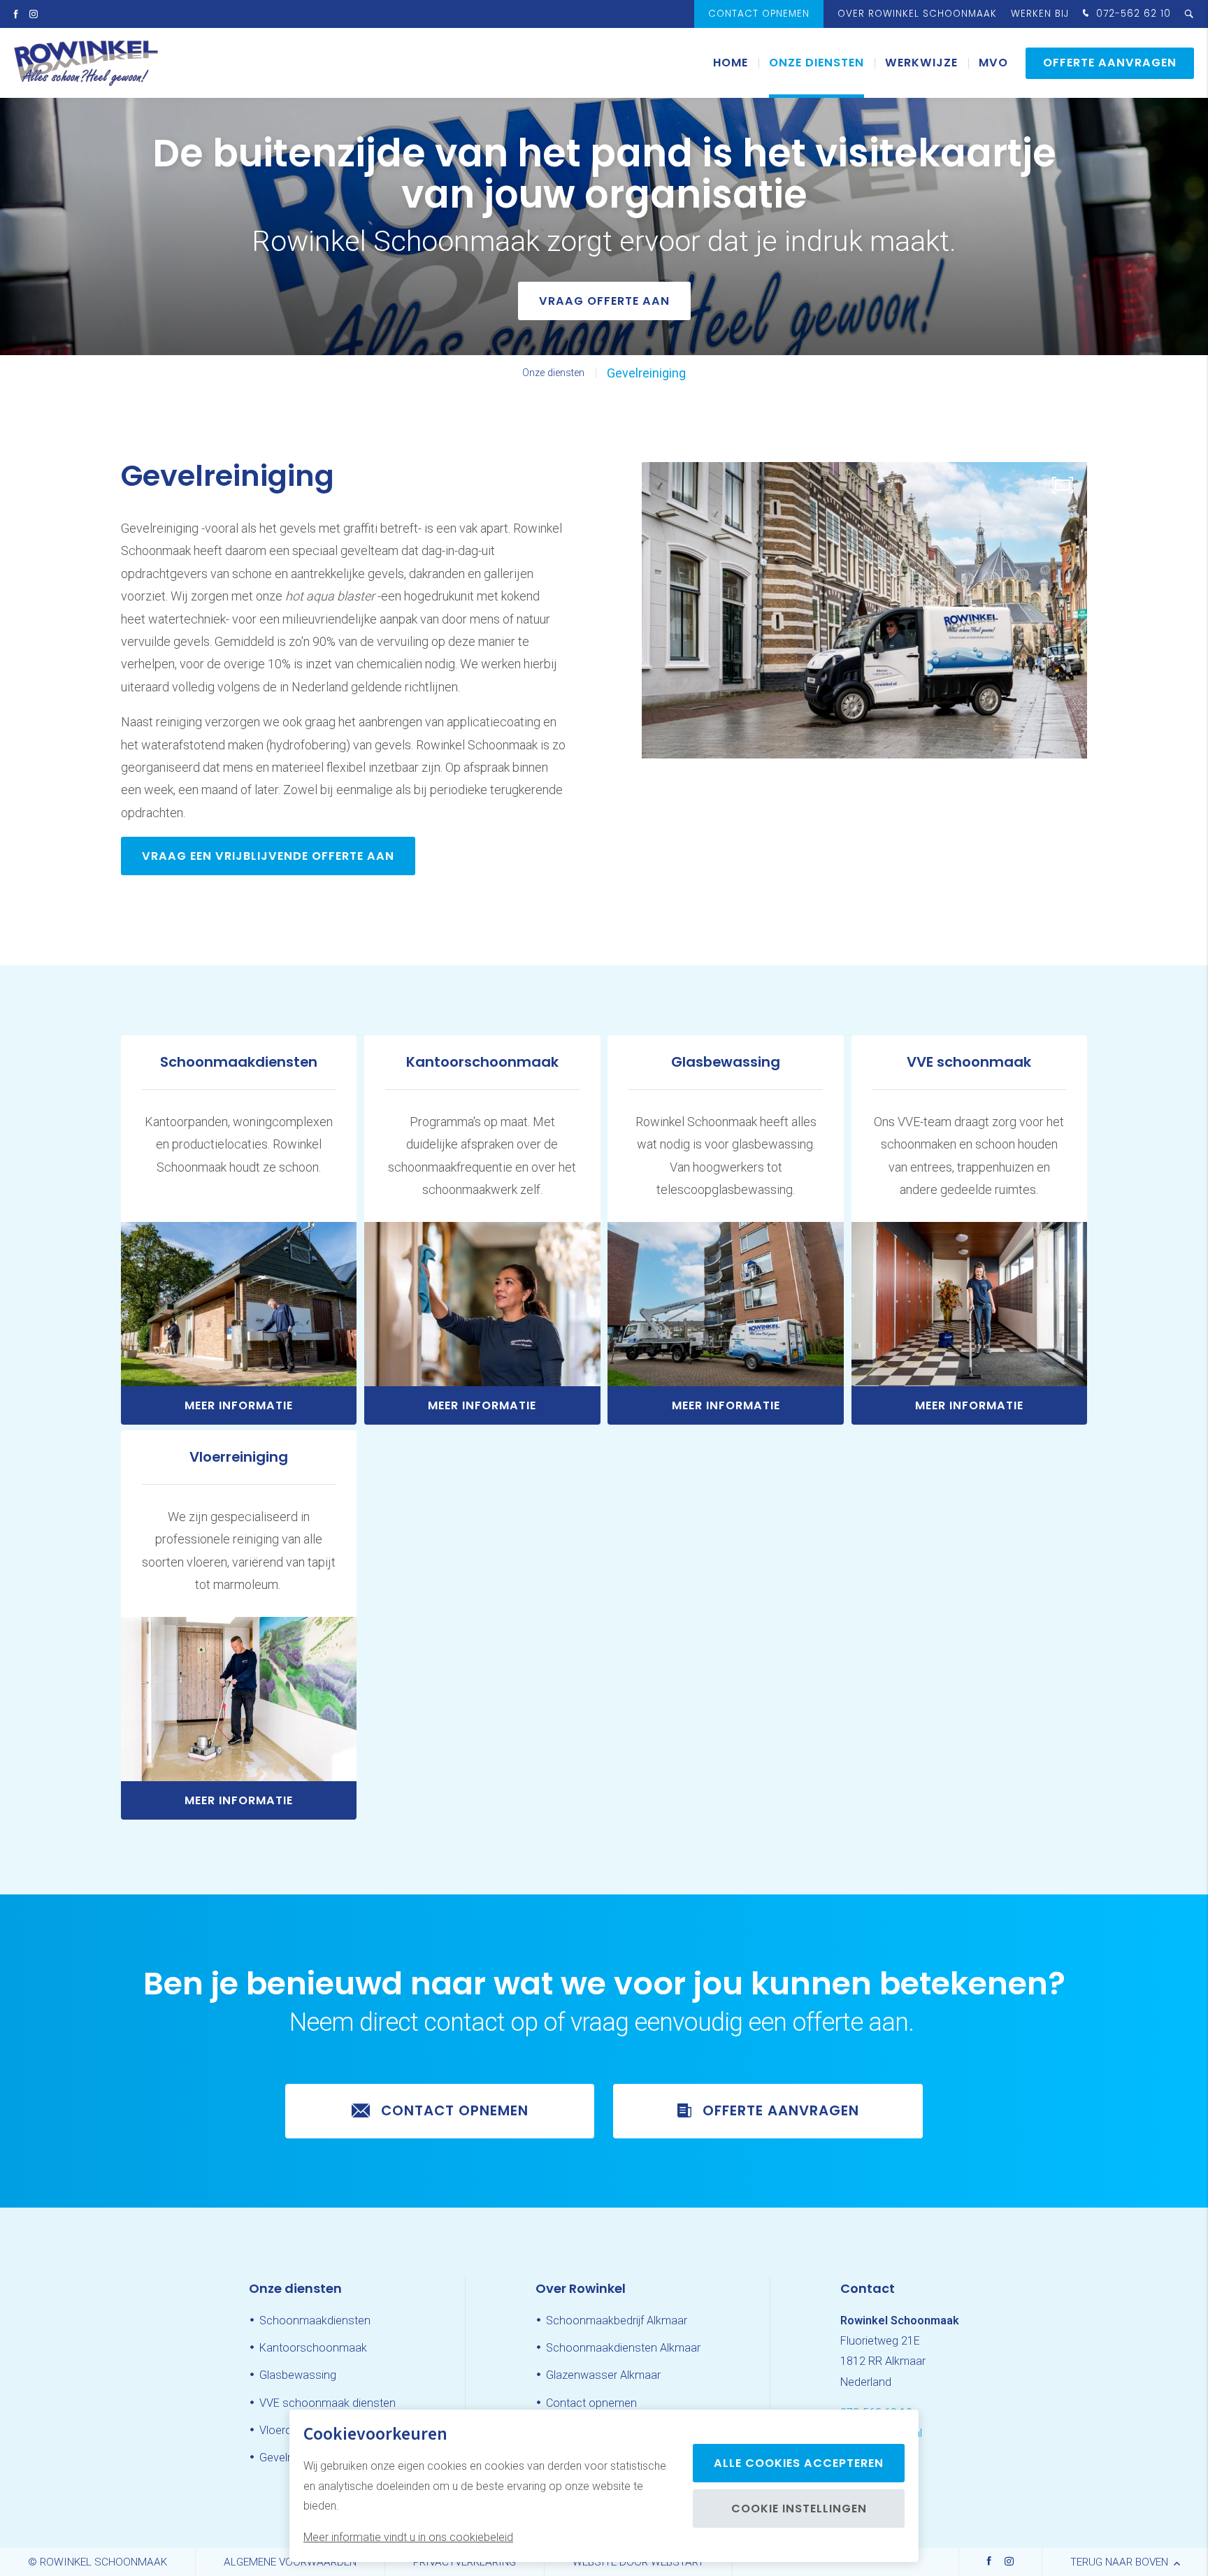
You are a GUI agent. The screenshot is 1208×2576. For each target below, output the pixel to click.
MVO (993, 63)
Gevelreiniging (646, 373)
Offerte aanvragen (1110, 63)
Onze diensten (817, 63)
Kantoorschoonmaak (313, 2348)
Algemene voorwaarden (290, 2562)
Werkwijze (921, 63)
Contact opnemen (759, 14)
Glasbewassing (298, 2375)
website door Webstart (638, 2562)
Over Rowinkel (581, 2288)
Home (731, 63)
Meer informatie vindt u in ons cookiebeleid (408, 2537)
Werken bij (1040, 14)
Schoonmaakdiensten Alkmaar (623, 2348)
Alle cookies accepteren (799, 2463)
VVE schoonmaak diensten (328, 2403)
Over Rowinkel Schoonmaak (917, 14)
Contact (868, 2288)
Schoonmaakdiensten (315, 2320)
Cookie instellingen (799, 2509)
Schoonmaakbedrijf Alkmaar (617, 2320)
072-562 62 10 (1132, 14)
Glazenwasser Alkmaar (603, 2375)
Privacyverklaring (465, 2562)
